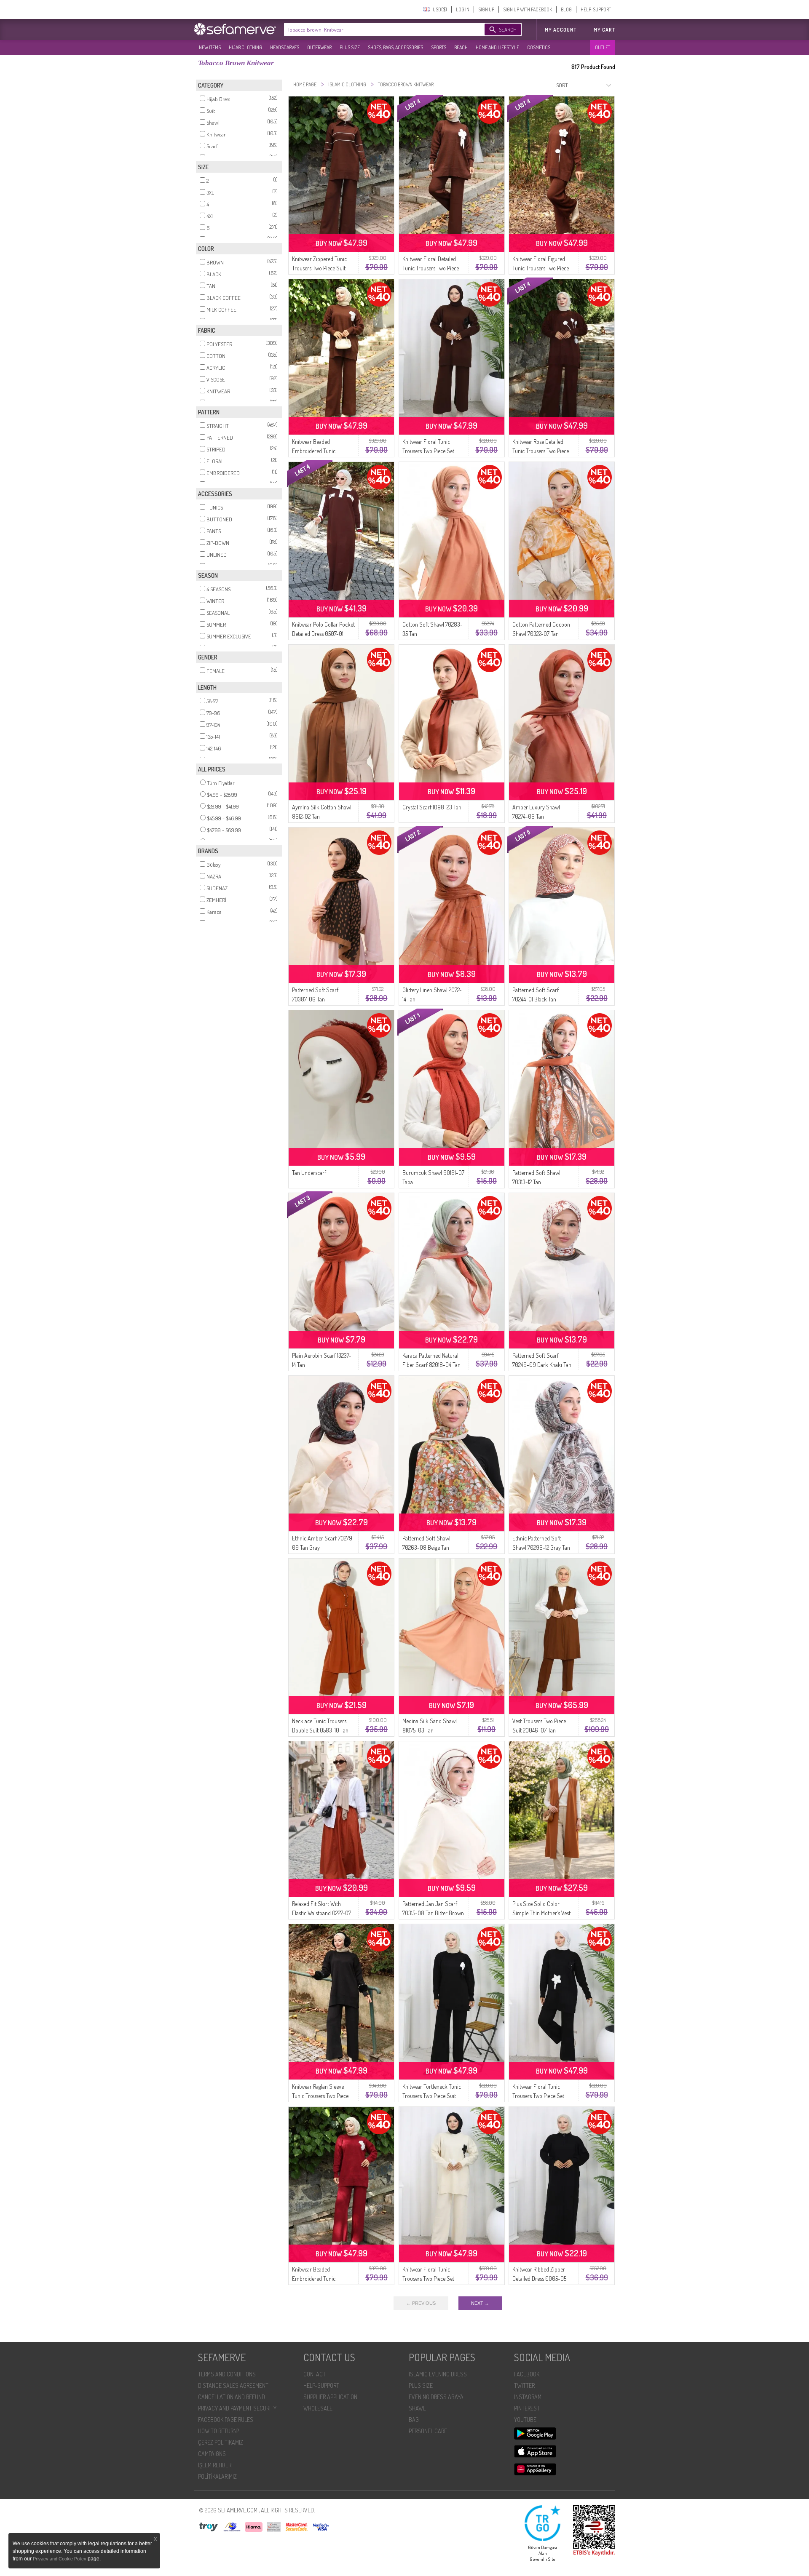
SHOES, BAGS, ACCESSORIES (395, 47)
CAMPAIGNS (212, 2454)
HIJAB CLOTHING (245, 47)
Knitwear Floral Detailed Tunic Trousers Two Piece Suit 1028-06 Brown (431, 268)
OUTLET (603, 47)
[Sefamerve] (237, 29)
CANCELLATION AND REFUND (232, 2397)
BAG (414, 2420)
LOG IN (463, 9)
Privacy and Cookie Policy (60, 2559)
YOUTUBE (525, 2420)
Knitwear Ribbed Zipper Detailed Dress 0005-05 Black (539, 2278)
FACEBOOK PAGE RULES (226, 2420)
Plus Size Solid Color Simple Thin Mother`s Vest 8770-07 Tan (541, 1913)
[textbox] (376, 29)
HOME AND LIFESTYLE (497, 47)
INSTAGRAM (528, 2397)
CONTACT (315, 2374)
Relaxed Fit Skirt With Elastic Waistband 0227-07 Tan (321, 1913)
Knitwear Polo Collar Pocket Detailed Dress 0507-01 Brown (323, 634)
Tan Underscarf (309, 1173)
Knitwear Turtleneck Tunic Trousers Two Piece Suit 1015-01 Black (432, 2096)
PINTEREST (527, 2408)
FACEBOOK (527, 2374)
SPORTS (439, 47)
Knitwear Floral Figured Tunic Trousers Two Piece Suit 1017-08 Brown (541, 268)
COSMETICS (539, 47)
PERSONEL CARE (428, 2431)
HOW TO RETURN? (218, 2431)
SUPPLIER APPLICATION (330, 2397)
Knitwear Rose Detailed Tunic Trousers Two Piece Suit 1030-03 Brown (541, 451)
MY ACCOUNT (561, 30)
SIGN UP (486, 9)
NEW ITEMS (210, 47)
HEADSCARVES (285, 47)
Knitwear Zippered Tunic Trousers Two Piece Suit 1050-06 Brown (319, 268)
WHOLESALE (318, 2408)
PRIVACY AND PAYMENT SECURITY (237, 2408)
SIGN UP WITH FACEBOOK (528, 9)
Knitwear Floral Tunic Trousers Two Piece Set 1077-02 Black (538, 2096)
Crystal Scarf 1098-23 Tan (432, 807)
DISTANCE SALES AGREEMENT (233, 2385)
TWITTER (524, 2385)
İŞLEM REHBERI (215, 2465)
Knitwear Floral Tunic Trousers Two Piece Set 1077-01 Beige (428, 2278)
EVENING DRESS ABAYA (436, 2397)
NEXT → (480, 2303)
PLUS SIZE (350, 47)
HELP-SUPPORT (596, 9)
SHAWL (417, 2408)
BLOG (566, 9)
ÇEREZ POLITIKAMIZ (221, 2442)
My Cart (604, 30)
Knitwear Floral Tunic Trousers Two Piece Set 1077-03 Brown (428, 451)
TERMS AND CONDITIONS (227, 2374)
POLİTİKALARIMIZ (217, 2476)
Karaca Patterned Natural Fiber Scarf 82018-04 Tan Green (431, 1365)
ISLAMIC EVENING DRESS (438, 2374)
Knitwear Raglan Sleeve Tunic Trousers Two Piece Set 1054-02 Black (320, 2096)
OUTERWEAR (319, 47)
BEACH (461, 47)
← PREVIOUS (421, 2303)
